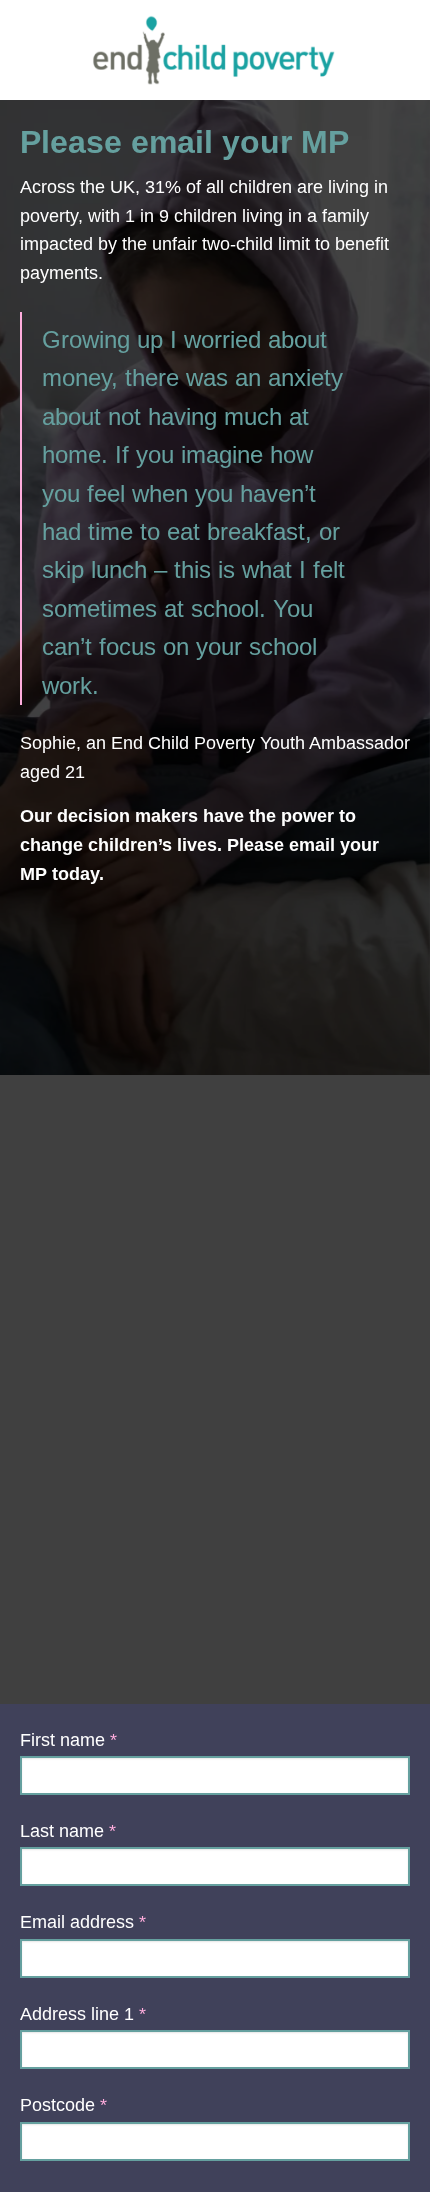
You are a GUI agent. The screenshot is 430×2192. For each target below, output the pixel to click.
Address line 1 (77, 2014)
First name (62, 1740)
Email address (77, 1922)
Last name (62, 1831)
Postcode (57, 2105)
